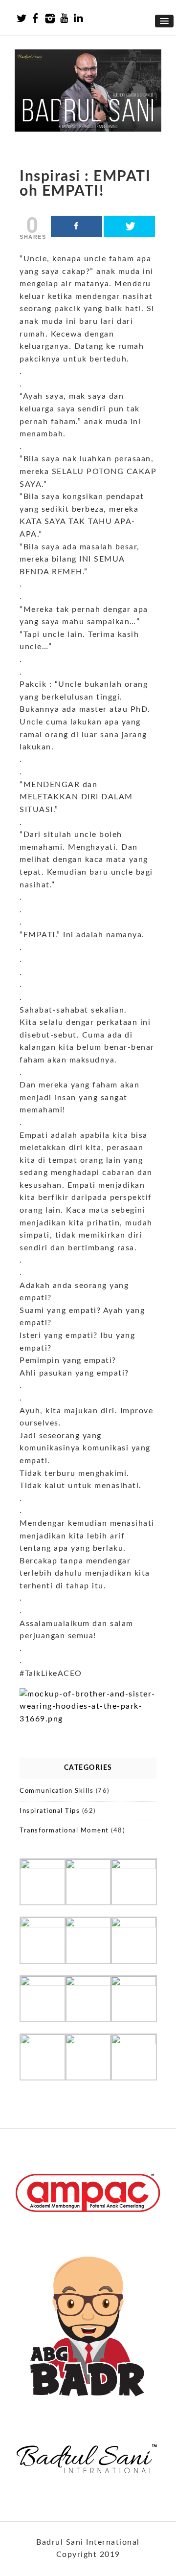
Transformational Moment (64, 1831)
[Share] (77, 226)
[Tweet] (129, 226)
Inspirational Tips (50, 1811)
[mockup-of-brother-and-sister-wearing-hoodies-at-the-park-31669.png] (88, 1719)
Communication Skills (56, 1791)
